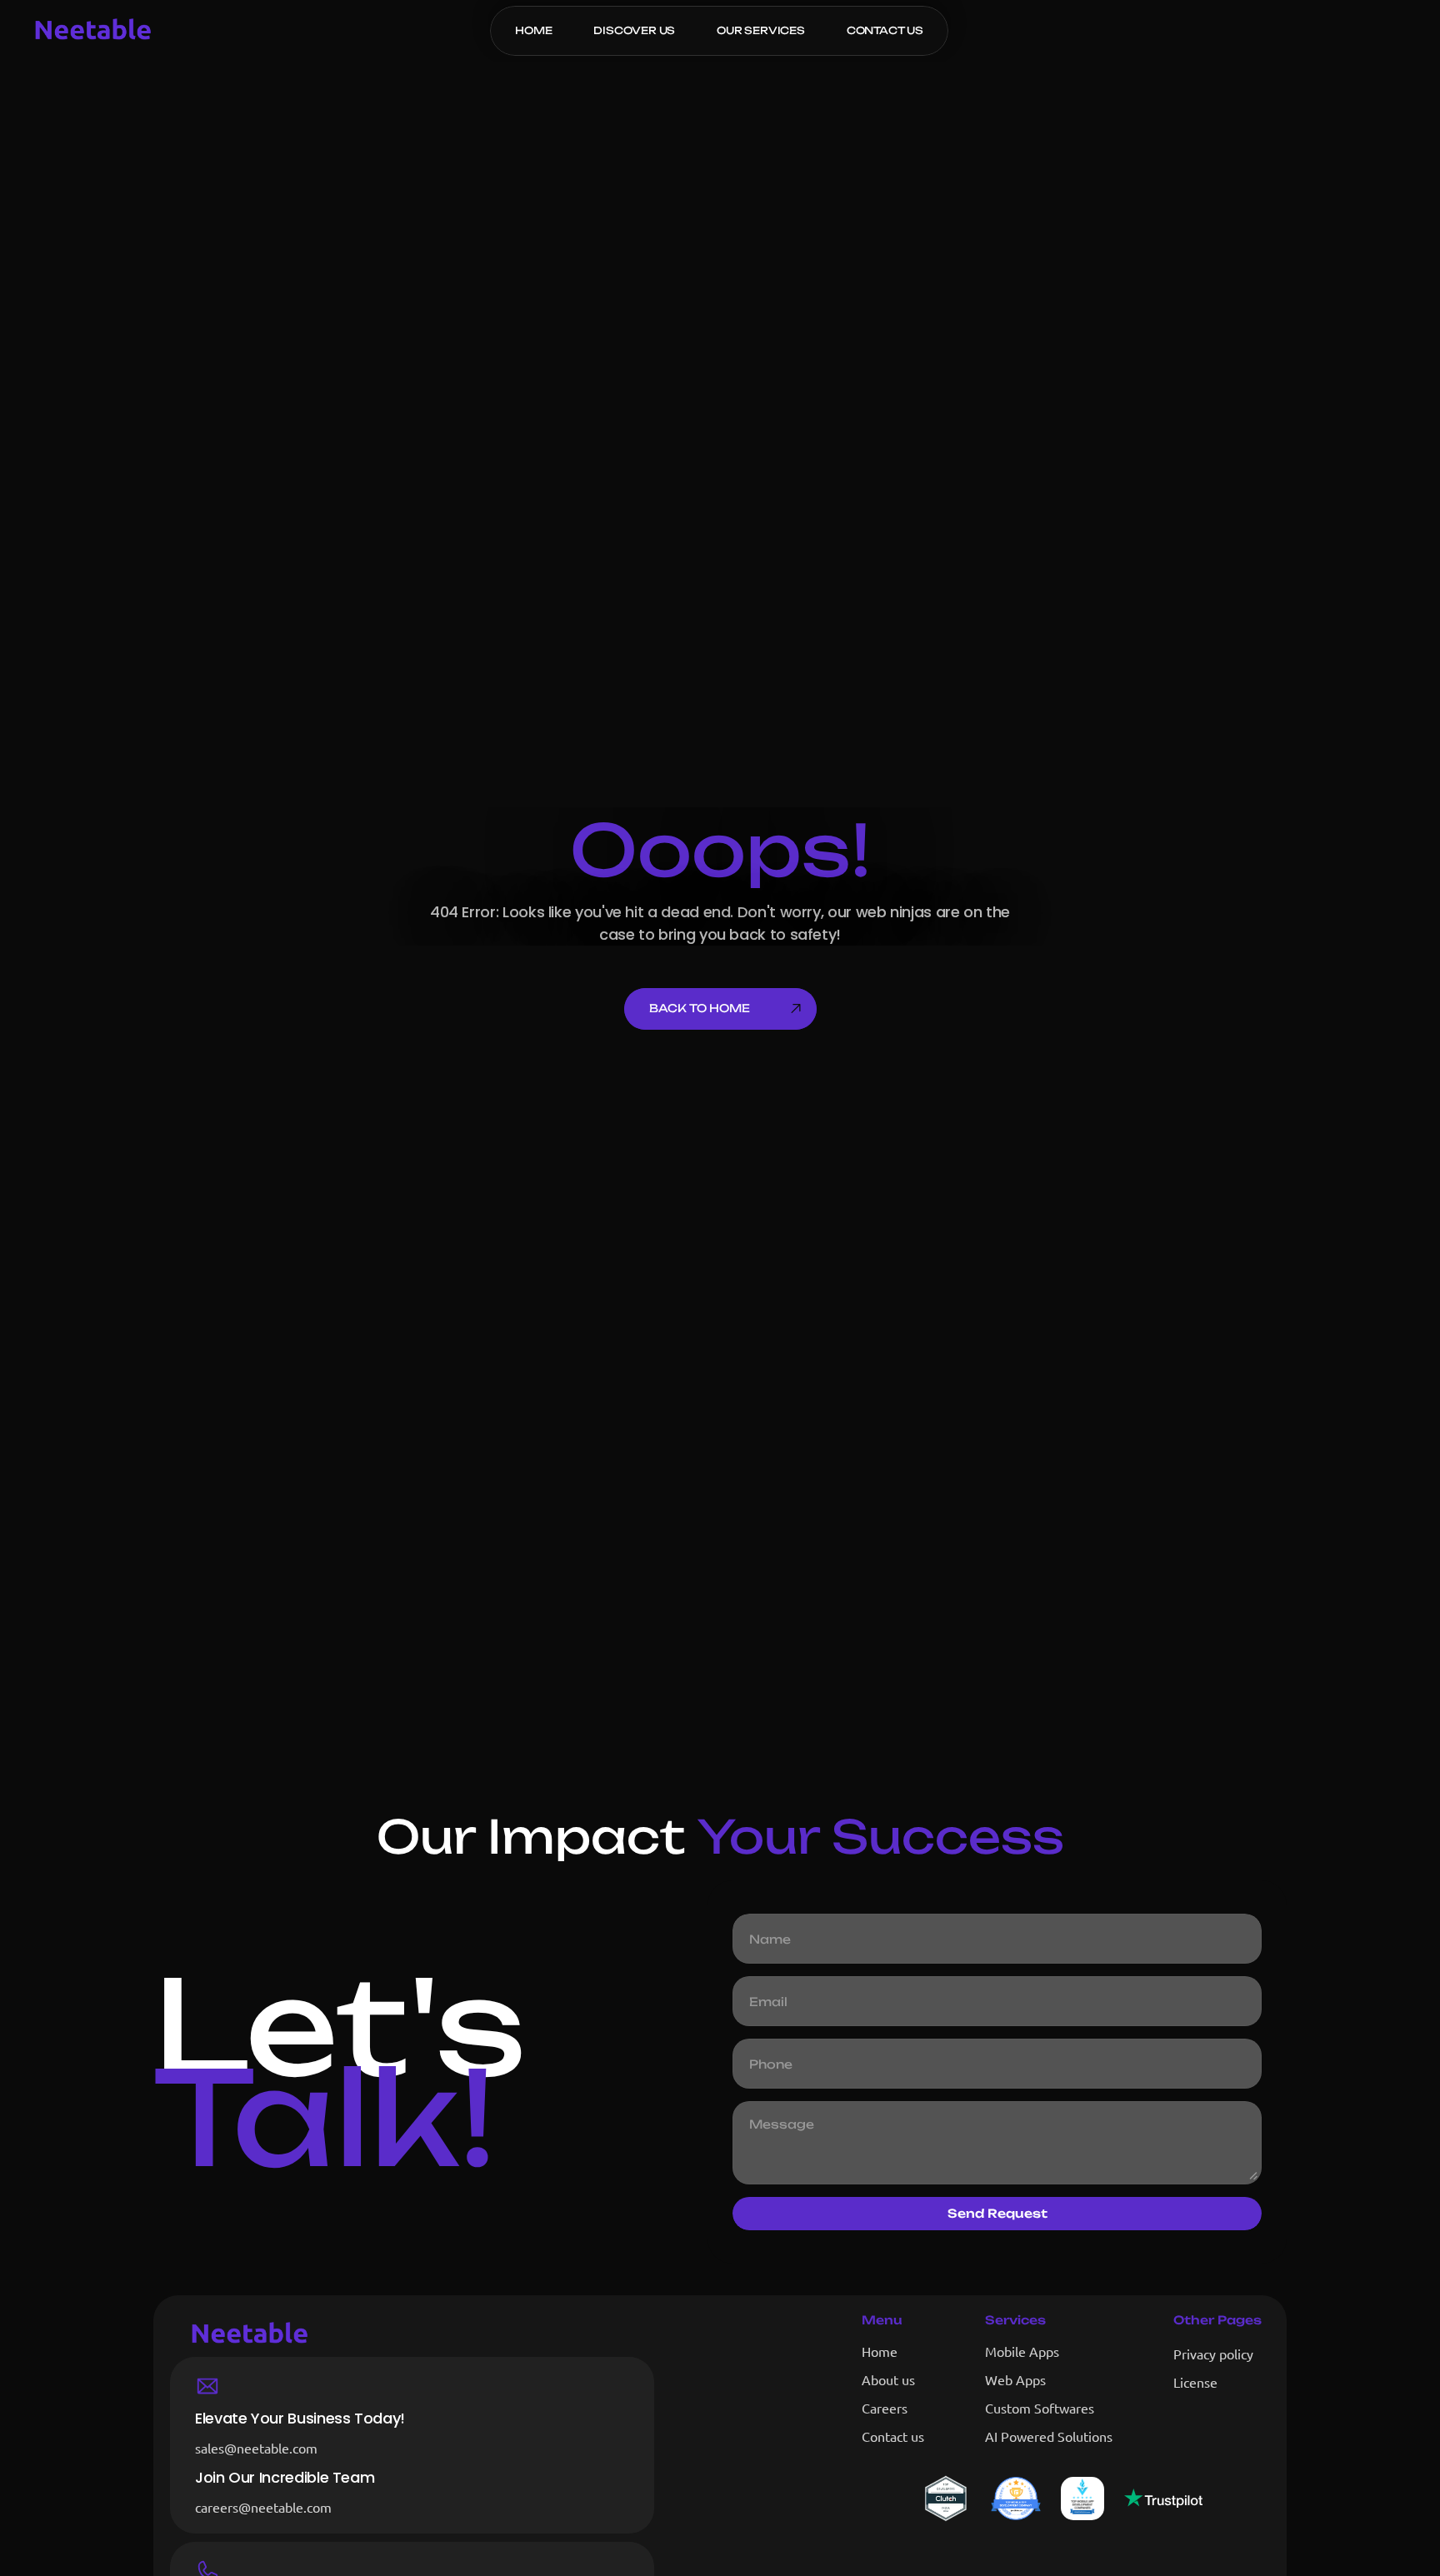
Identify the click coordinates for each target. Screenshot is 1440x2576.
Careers (885, 2408)
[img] (1163, 2498)
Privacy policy (1213, 2354)
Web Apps (1015, 2379)
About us (888, 2379)
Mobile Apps (1022, 2351)
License (1195, 2382)
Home (880, 2351)
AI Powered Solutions (1049, 2436)
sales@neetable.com (256, 2448)
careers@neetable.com (263, 2507)
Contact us (893, 2436)
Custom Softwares (1040, 2408)
